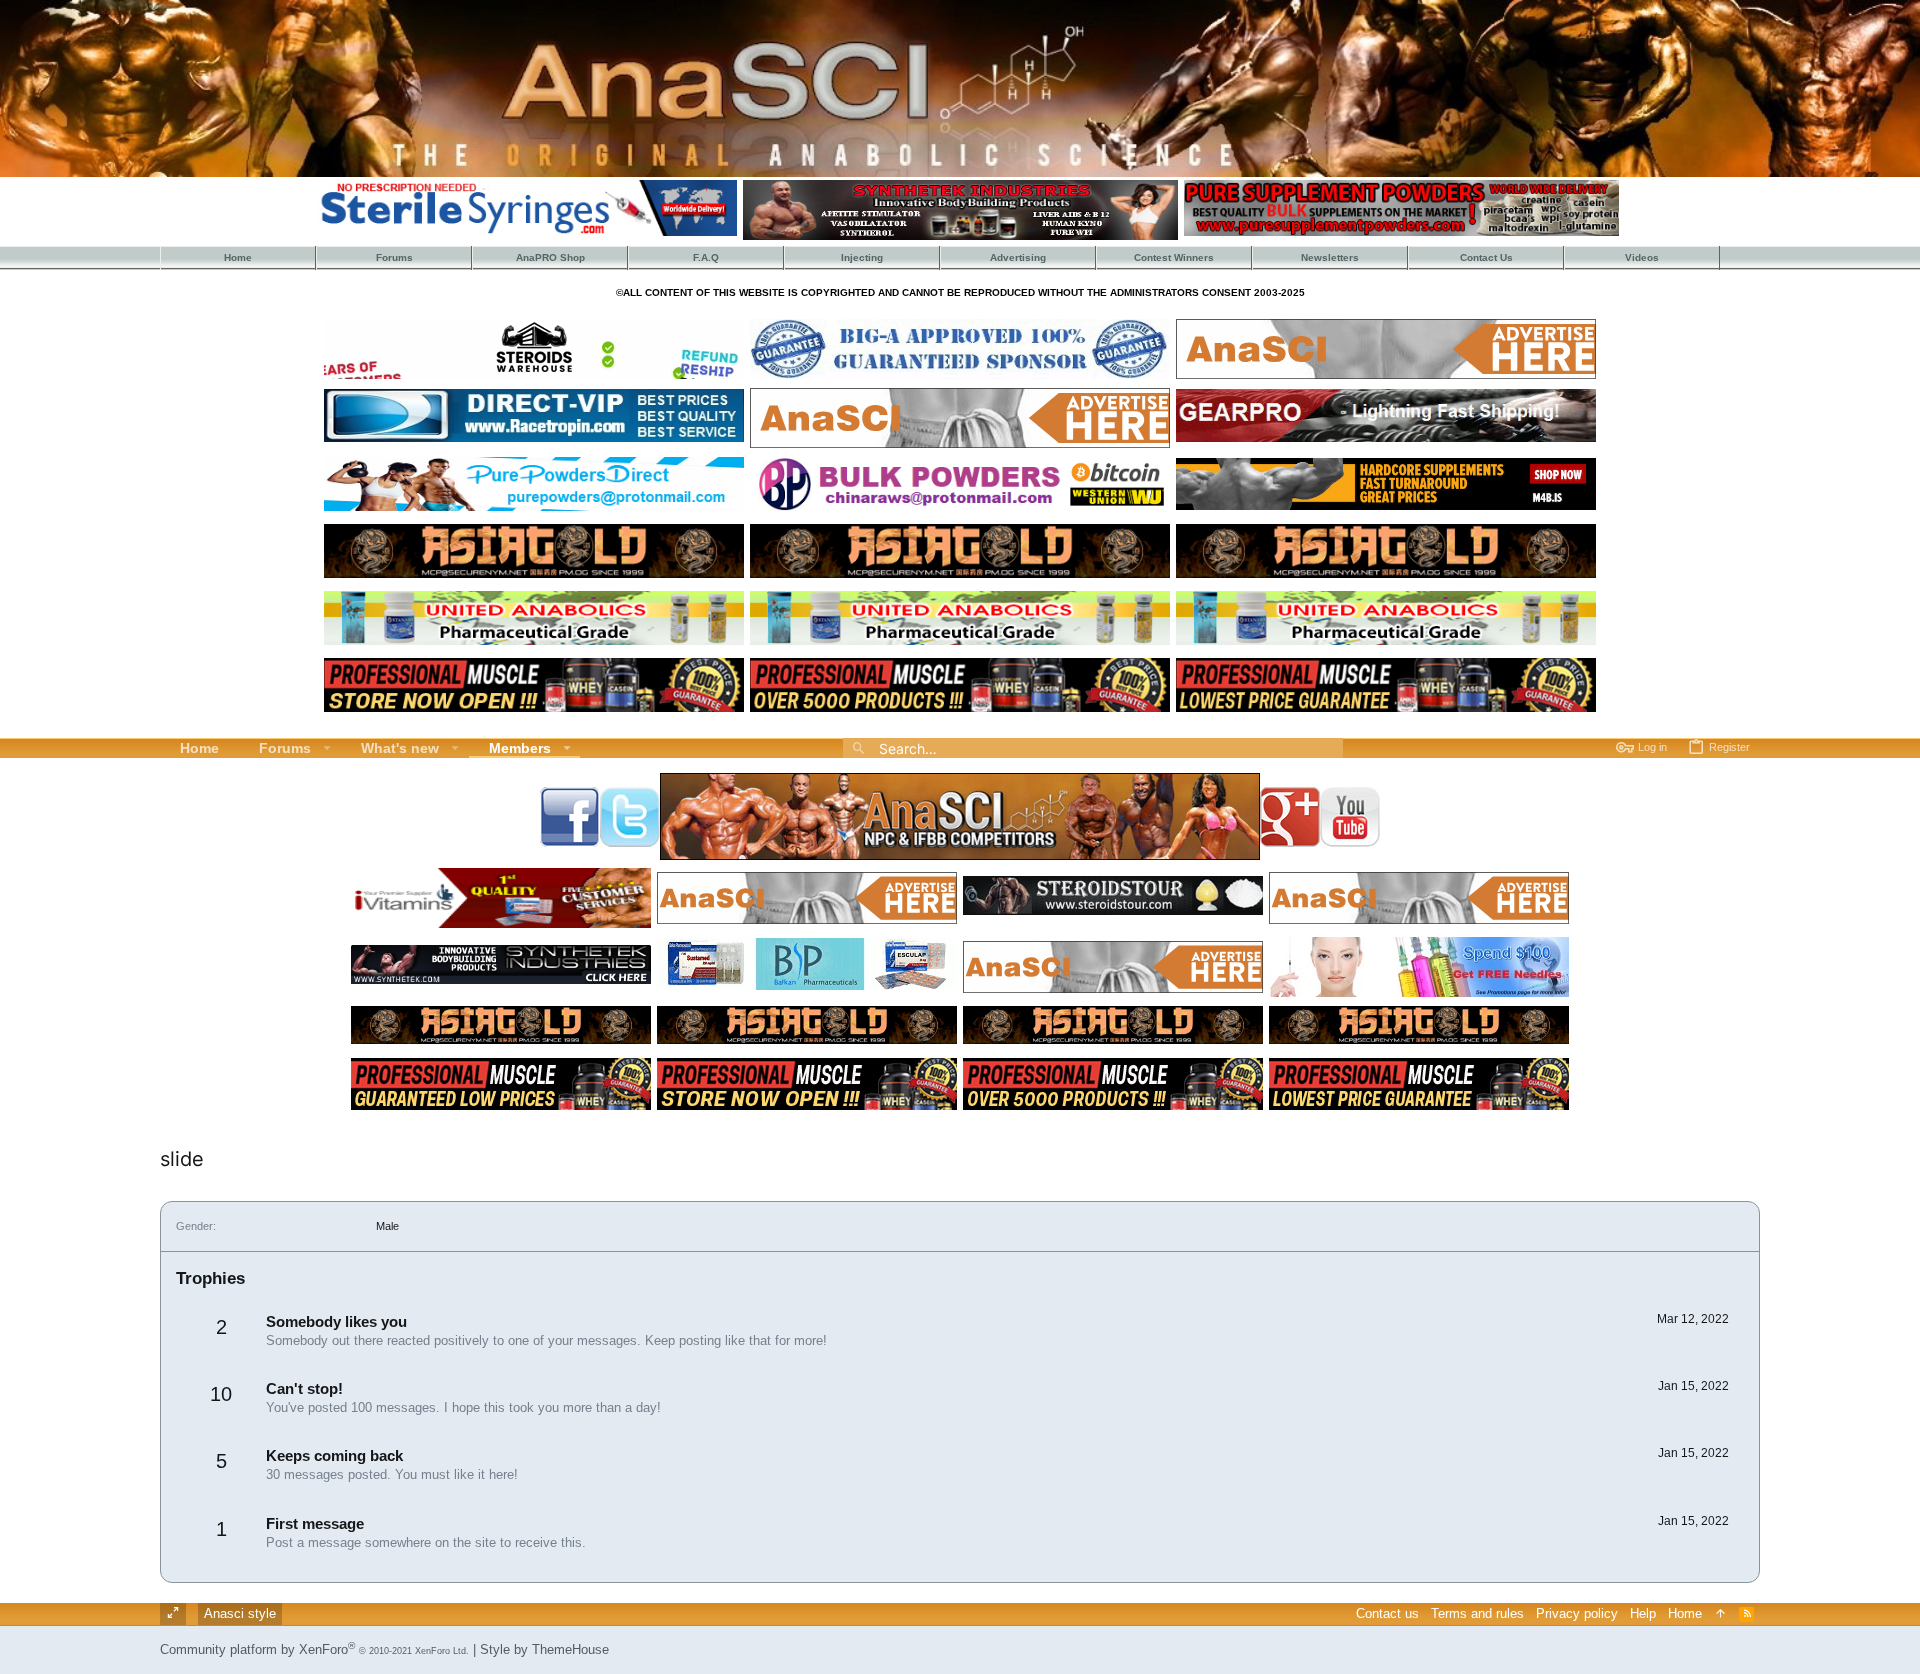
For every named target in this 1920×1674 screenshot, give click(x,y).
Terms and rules (1477, 1613)
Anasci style (240, 1613)
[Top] (1720, 1614)
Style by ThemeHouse (544, 1649)
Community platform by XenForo (314, 1649)
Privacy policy (1577, 1613)
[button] (327, 748)
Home (1685, 1613)
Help (1643, 1613)
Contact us (1387, 1613)
